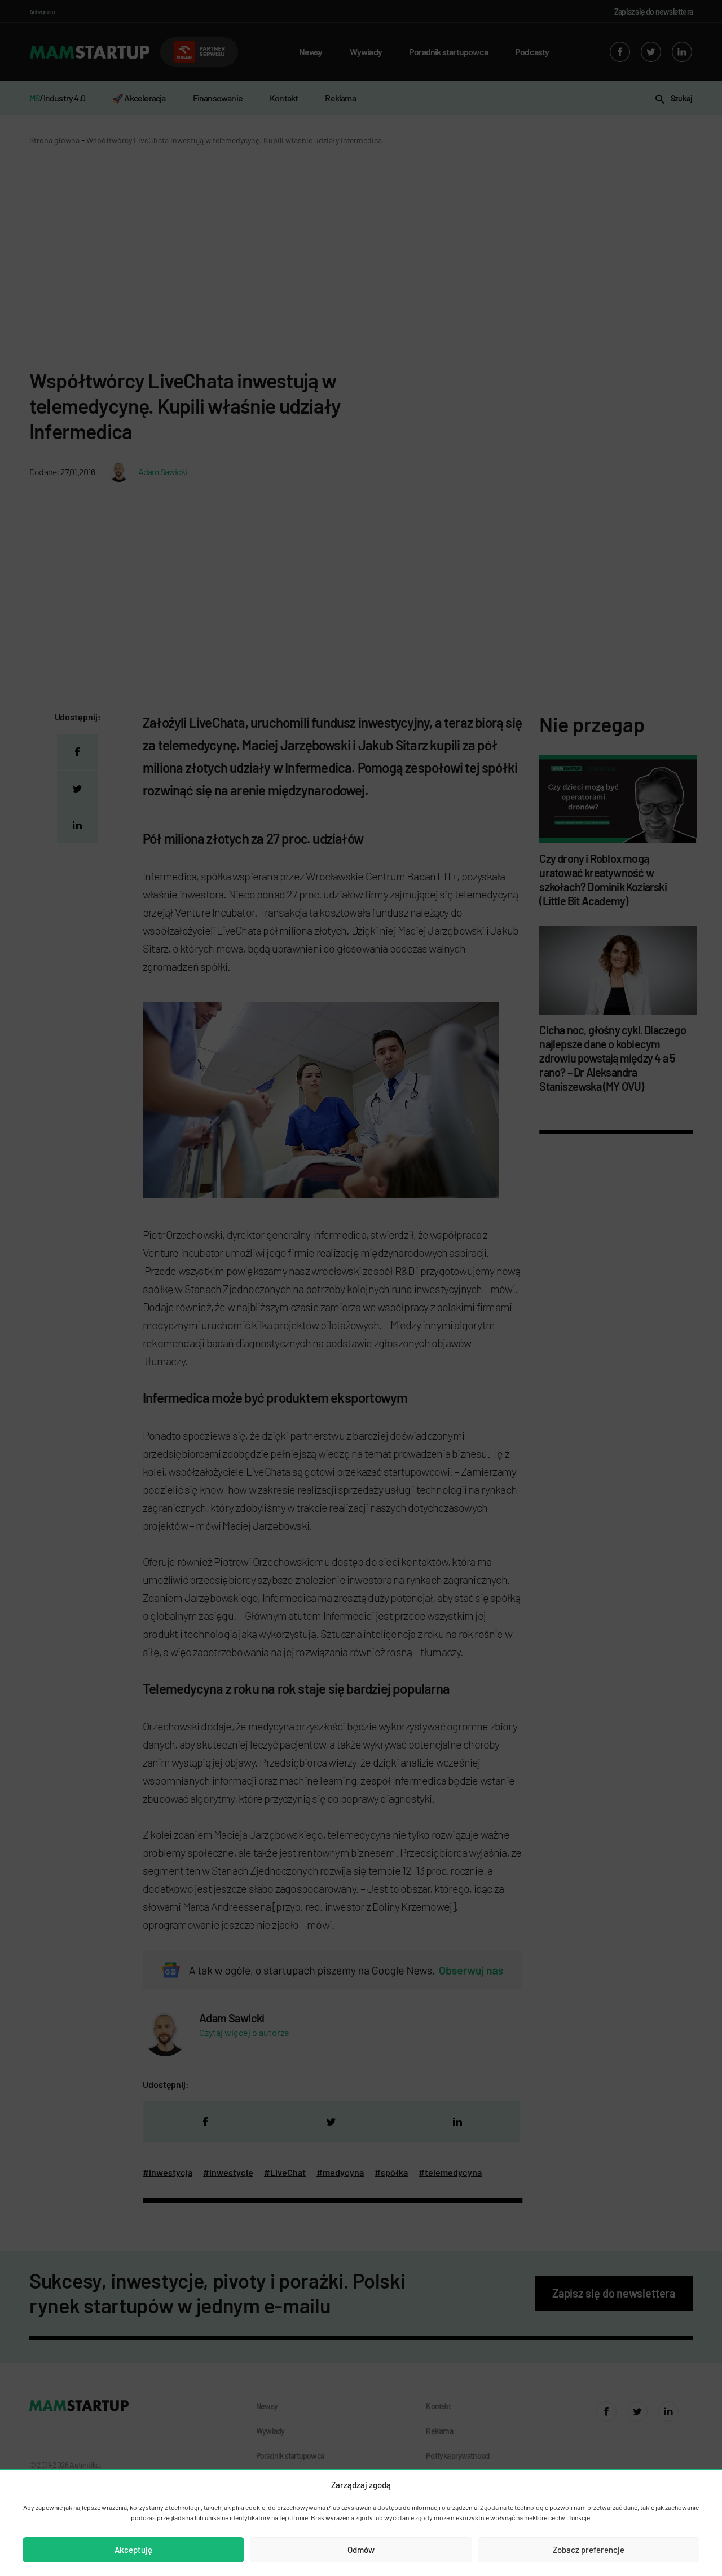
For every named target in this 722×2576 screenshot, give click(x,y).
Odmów (361, 2550)
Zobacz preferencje (589, 2550)
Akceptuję (133, 2550)
